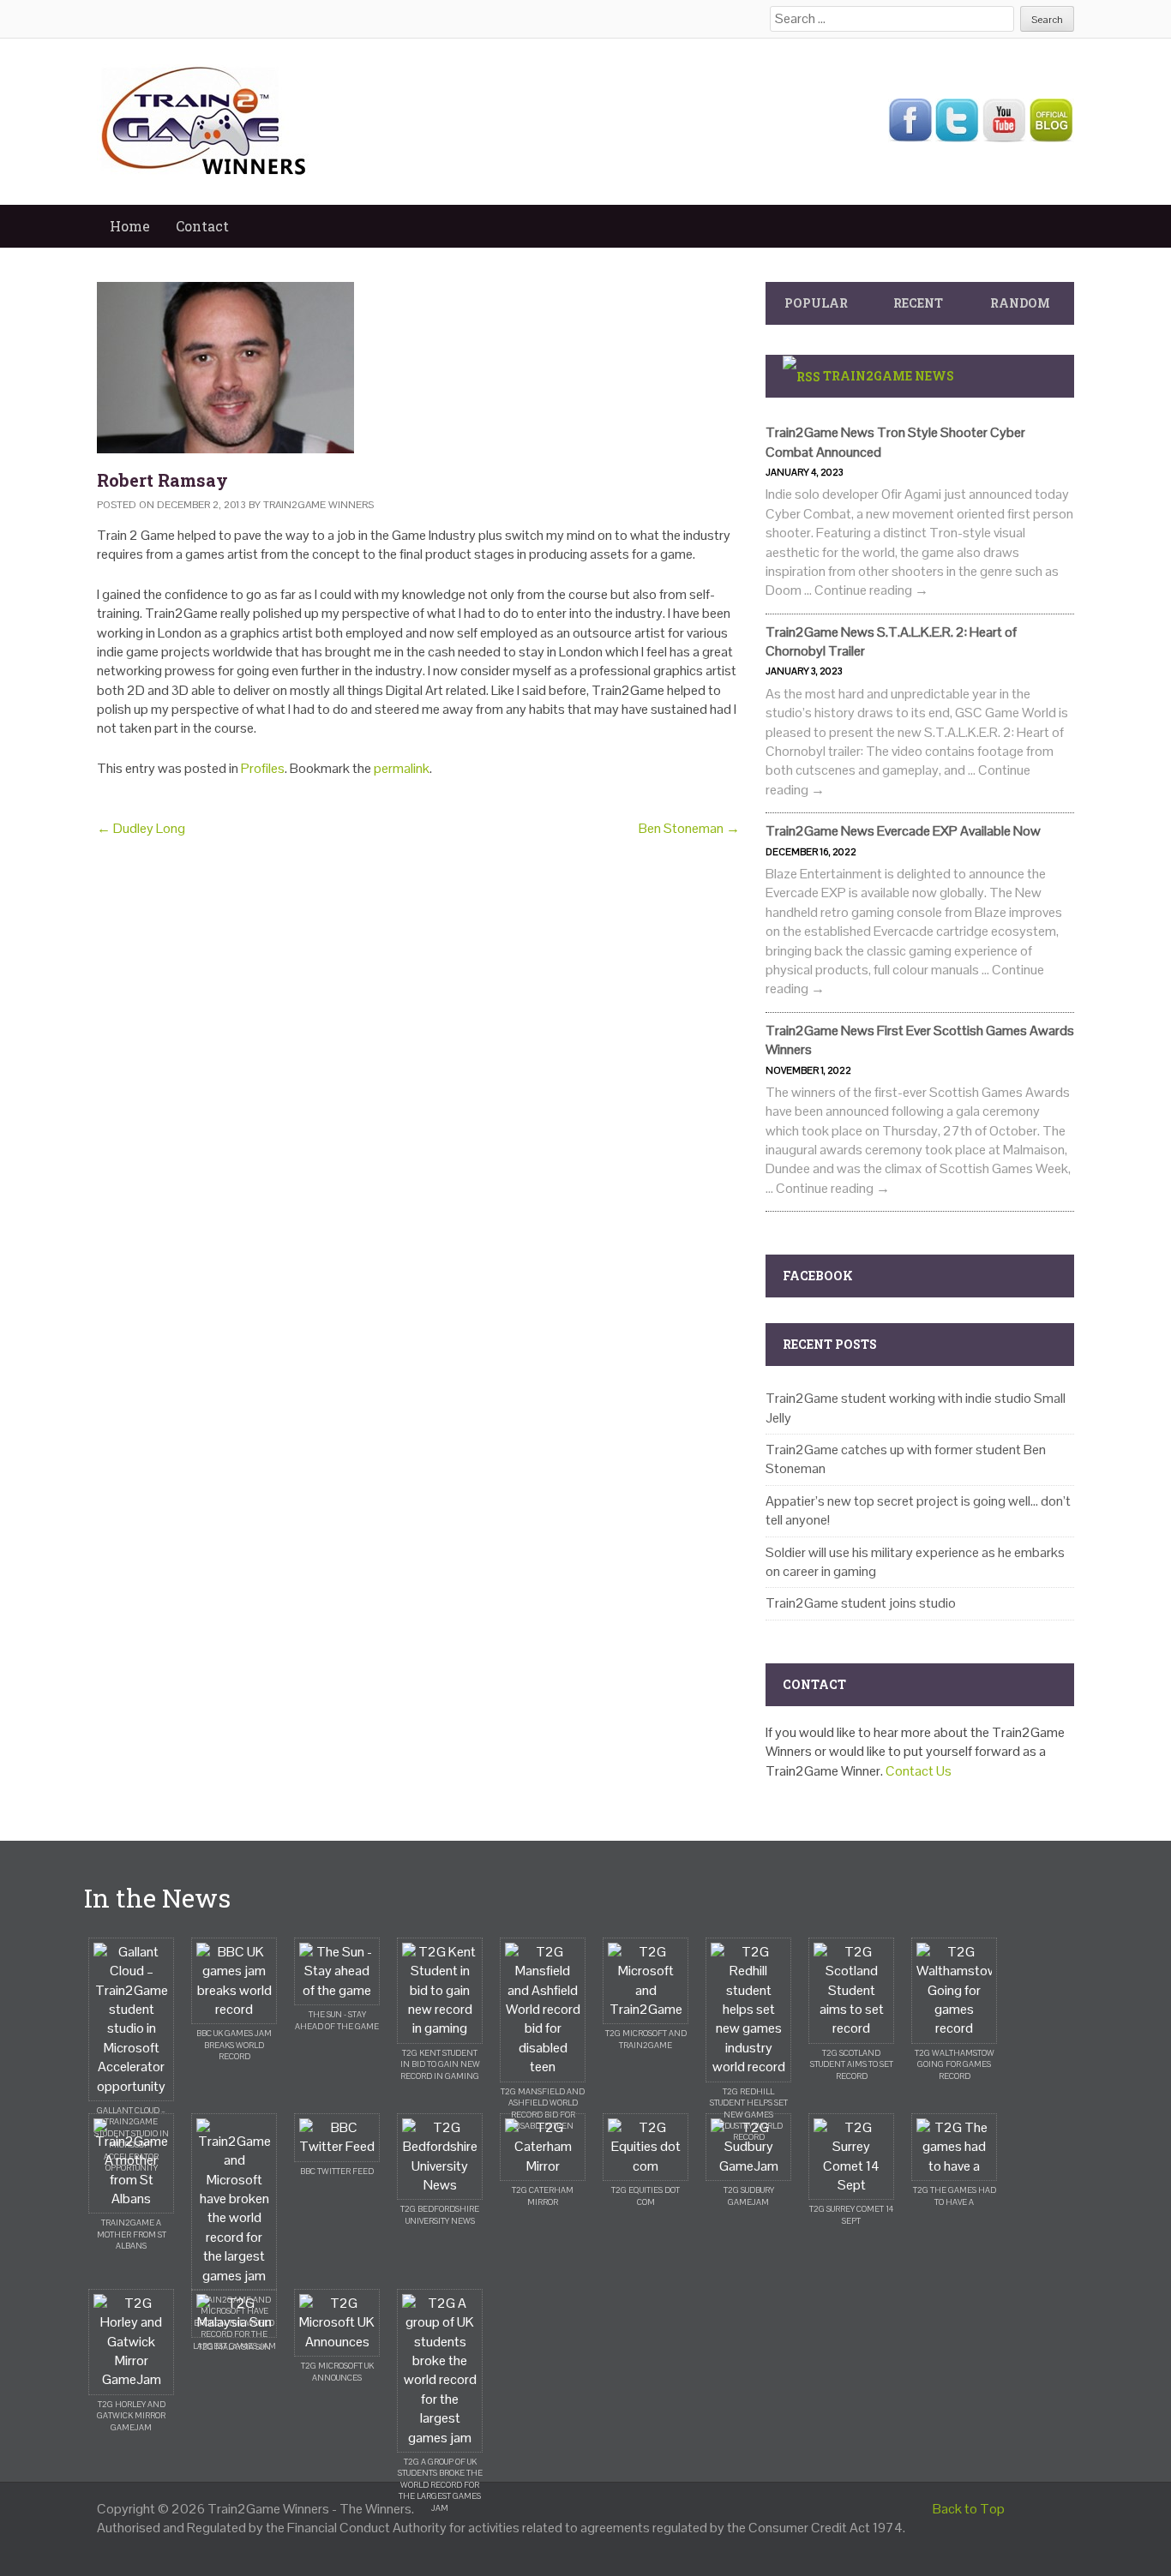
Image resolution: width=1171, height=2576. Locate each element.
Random (1020, 303)
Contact (202, 226)
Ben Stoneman (689, 828)
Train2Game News (889, 376)
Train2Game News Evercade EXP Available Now (903, 831)
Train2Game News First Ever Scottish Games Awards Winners (920, 1040)
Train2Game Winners (318, 505)
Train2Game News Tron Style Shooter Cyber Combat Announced (895, 442)
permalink (402, 768)
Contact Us (919, 1771)
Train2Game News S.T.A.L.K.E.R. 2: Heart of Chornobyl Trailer (891, 641)
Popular (816, 303)
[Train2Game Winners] (204, 120)
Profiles (263, 768)
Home (130, 226)
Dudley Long (141, 828)
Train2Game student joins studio (861, 1603)
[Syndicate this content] (802, 376)
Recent (918, 303)
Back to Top (969, 2509)
